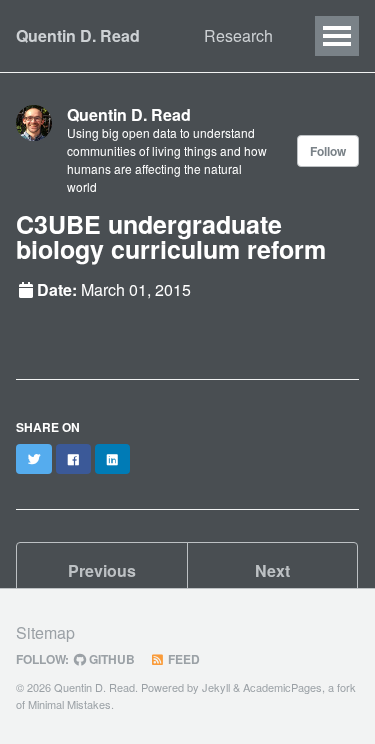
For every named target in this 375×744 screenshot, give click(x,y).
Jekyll (216, 687)
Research (238, 35)
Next (272, 570)
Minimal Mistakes (69, 704)
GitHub (110, 659)
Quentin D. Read (78, 35)
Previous (102, 570)
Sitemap (45, 632)
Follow (328, 151)
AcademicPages (282, 687)
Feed (182, 659)
